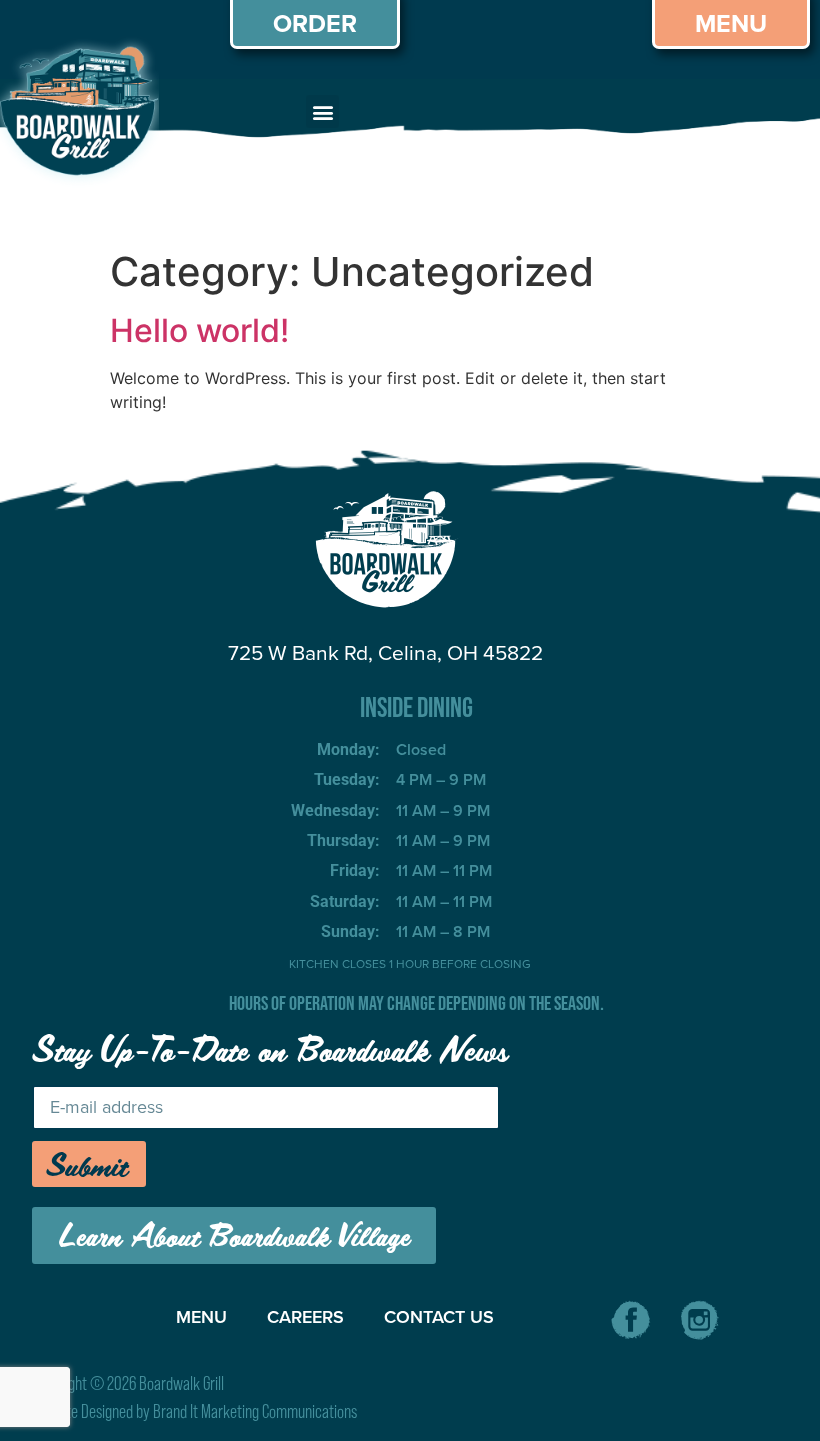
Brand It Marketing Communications (255, 1411)
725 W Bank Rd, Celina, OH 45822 (385, 652)
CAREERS (305, 1317)
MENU (201, 1317)
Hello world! (199, 330)
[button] (322, 111)
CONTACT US (439, 1317)
